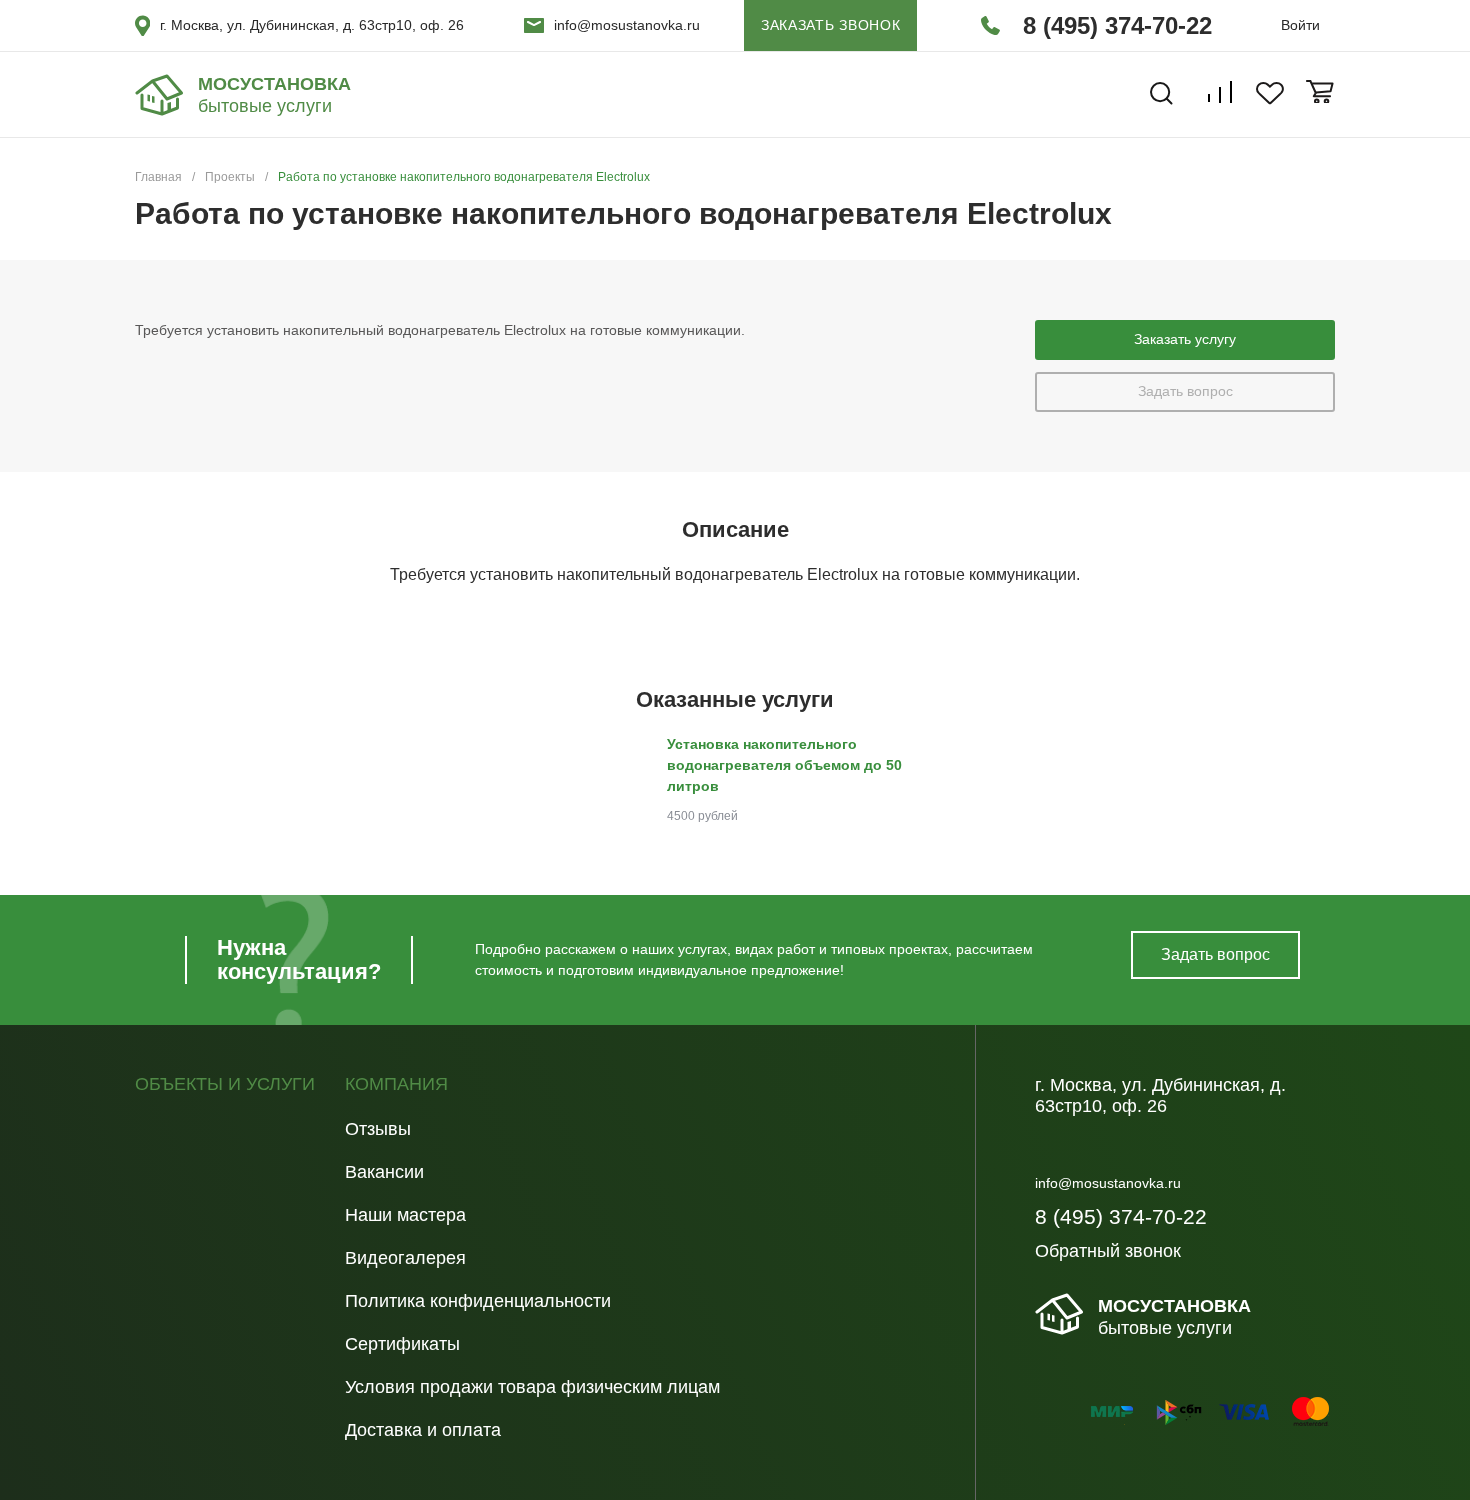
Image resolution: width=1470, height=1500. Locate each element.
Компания (396, 1084)
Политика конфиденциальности (478, 1301)
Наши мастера (405, 1215)
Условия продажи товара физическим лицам (532, 1387)
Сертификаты (402, 1344)
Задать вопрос (1185, 391)
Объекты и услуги (225, 1084)
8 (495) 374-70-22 (1117, 25)
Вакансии (384, 1172)
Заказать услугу (1185, 339)
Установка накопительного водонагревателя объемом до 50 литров (784, 765)
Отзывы (378, 1129)
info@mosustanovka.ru (627, 25)
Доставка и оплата (423, 1430)
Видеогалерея (405, 1258)
